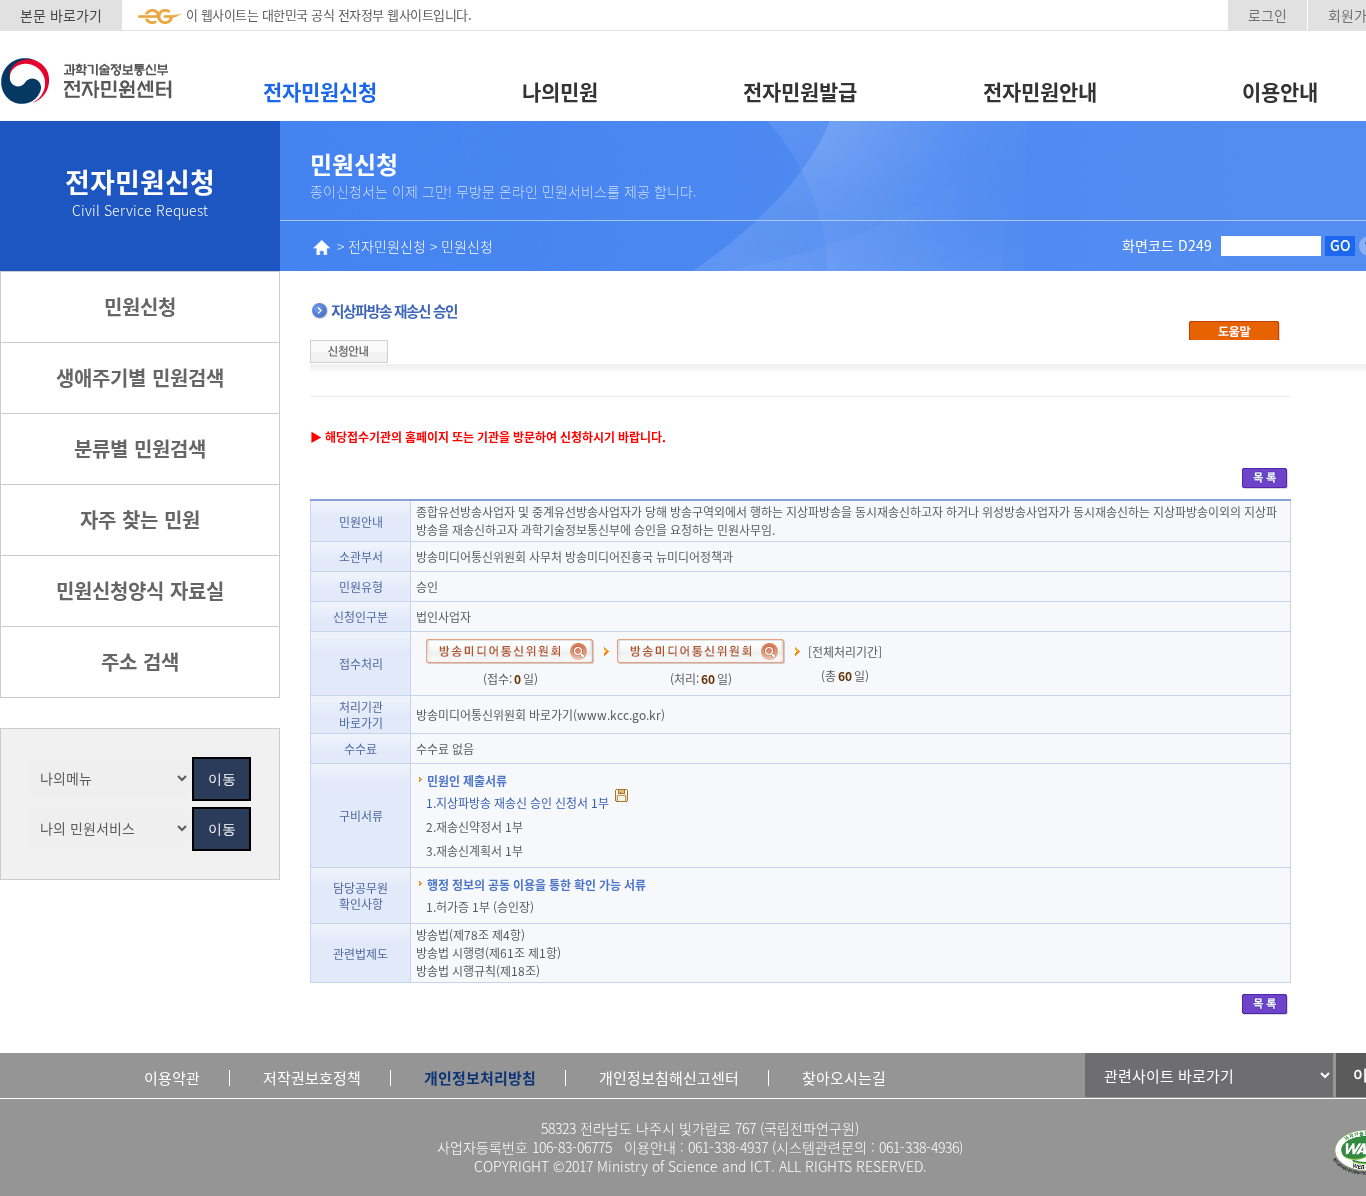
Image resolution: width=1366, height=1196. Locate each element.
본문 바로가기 (61, 15)
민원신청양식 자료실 (140, 590)
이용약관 (172, 1077)
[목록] (1264, 476)
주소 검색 (140, 661)
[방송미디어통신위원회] (510, 648)
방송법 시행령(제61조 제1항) (488, 952)
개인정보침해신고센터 (669, 1077)
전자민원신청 (320, 91)
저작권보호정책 (312, 1077)
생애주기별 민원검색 (140, 377)
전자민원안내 (1040, 91)
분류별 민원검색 (140, 448)
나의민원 (560, 91)
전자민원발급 (800, 91)
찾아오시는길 (844, 1077)
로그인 (1267, 15)
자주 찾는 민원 (140, 519)
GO (1340, 245)
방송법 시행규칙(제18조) (478, 970)
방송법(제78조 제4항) (470, 934)
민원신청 (140, 306)
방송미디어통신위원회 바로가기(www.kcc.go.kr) (540, 714)
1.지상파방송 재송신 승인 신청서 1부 (519, 802)
